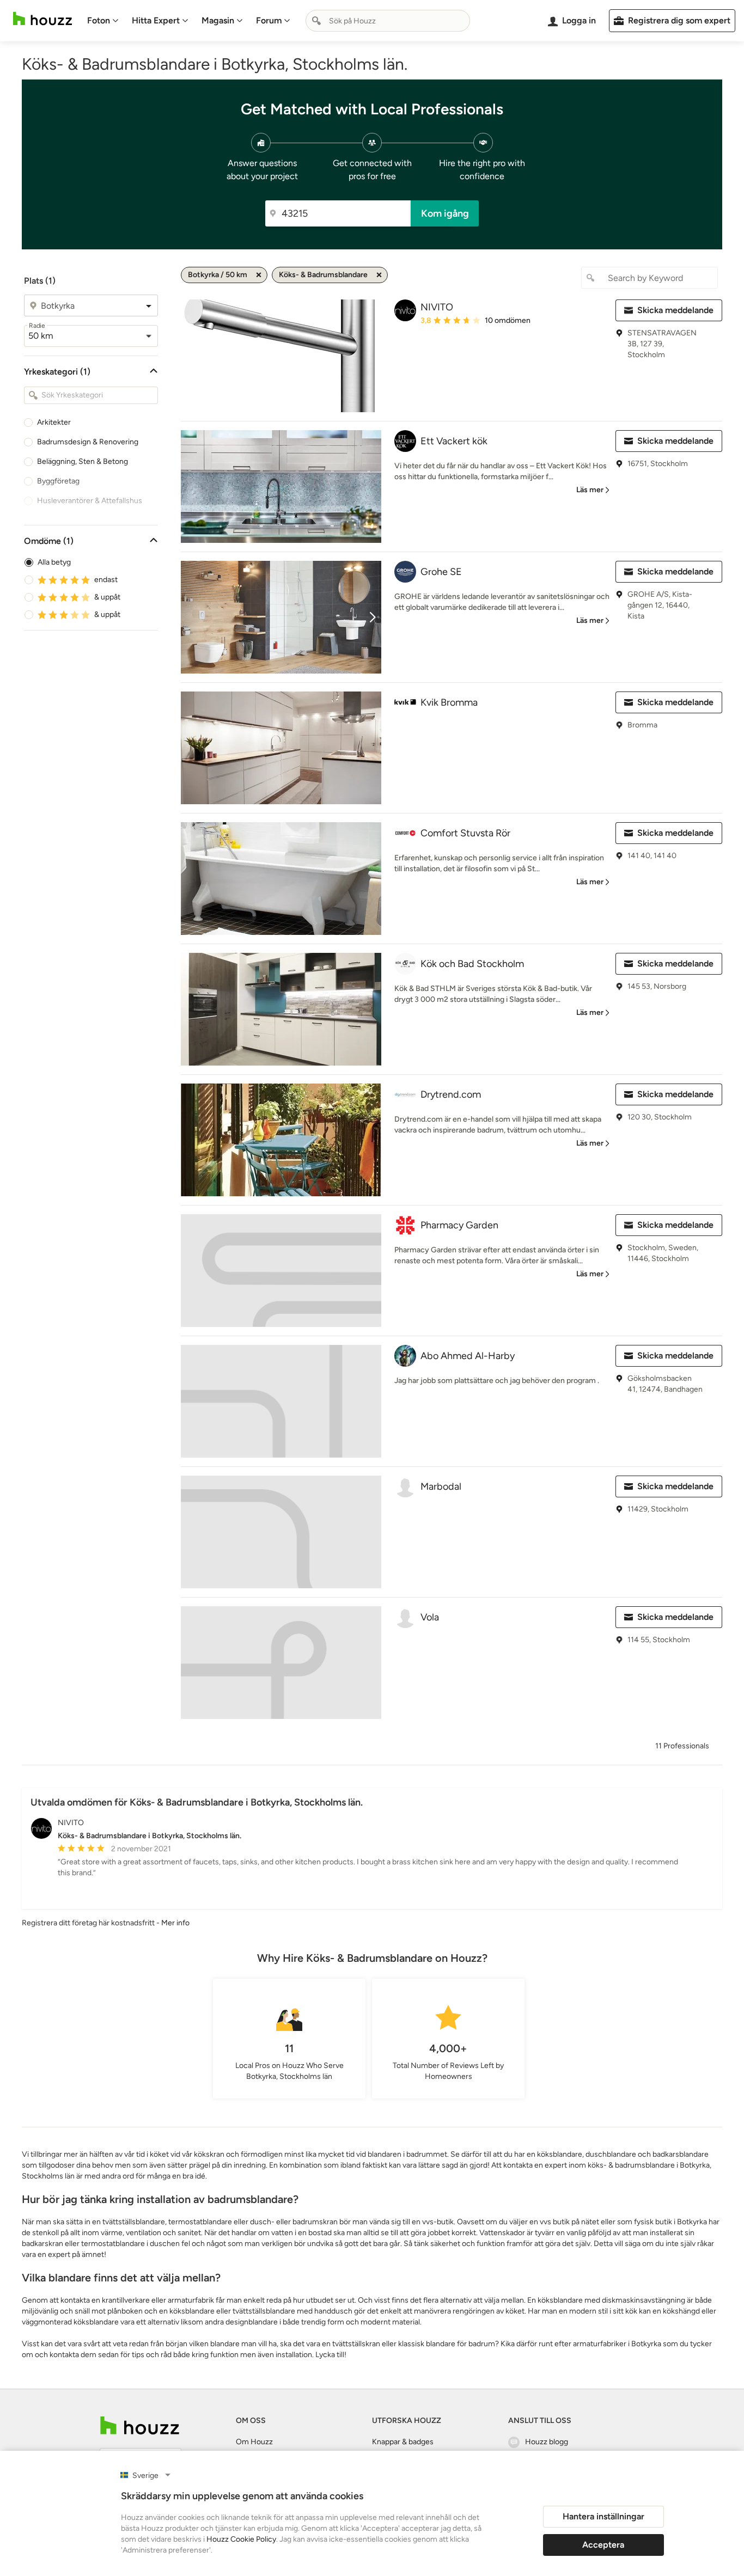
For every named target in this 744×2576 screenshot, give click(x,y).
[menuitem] (103, 21)
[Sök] (316, 21)
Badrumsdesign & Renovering (88, 442)
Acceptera (603, 2545)
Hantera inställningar (603, 2516)
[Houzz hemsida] (42, 19)
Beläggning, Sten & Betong (83, 461)
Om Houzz (254, 2442)
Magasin (218, 20)
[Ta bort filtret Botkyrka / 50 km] (259, 275)
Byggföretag (58, 481)
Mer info (175, 1923)
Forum (269, 20)
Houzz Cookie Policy (241, 2539)
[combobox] (388, 21)
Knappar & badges (403, 2442)
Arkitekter (54, 422)
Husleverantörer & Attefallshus (90, 501)
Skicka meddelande (675, 310)
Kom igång (445, 213)
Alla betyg (54, 562)
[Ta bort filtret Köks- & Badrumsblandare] (379, 275)
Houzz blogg (547, 2442)
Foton (99, 20)
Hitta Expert (156, 20)
